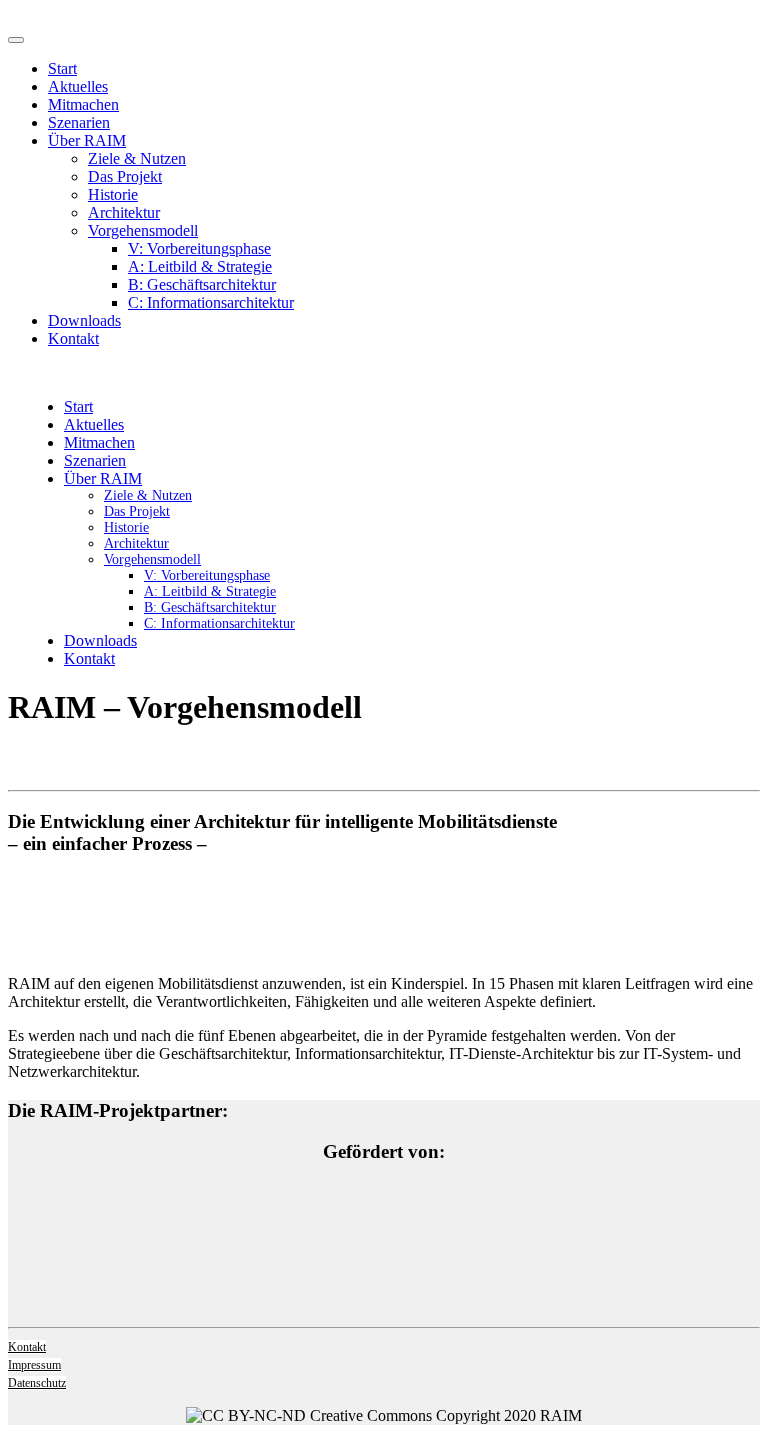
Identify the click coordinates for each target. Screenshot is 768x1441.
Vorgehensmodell (143, 230)
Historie (113, 194)
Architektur (124, 212)
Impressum (34, 1365)
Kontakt (73, 338)
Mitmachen (83, 104)
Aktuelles (78, 86)
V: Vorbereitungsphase (199, 248)
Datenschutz (37, 1383)
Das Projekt (125, 176)
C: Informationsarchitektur (211, 302)
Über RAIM (87, 140)
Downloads (84, 320)
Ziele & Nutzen (137, 158)
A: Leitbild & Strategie (200, 266)
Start (62, 68)
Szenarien (79, 122)
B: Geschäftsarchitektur (202, 284)
